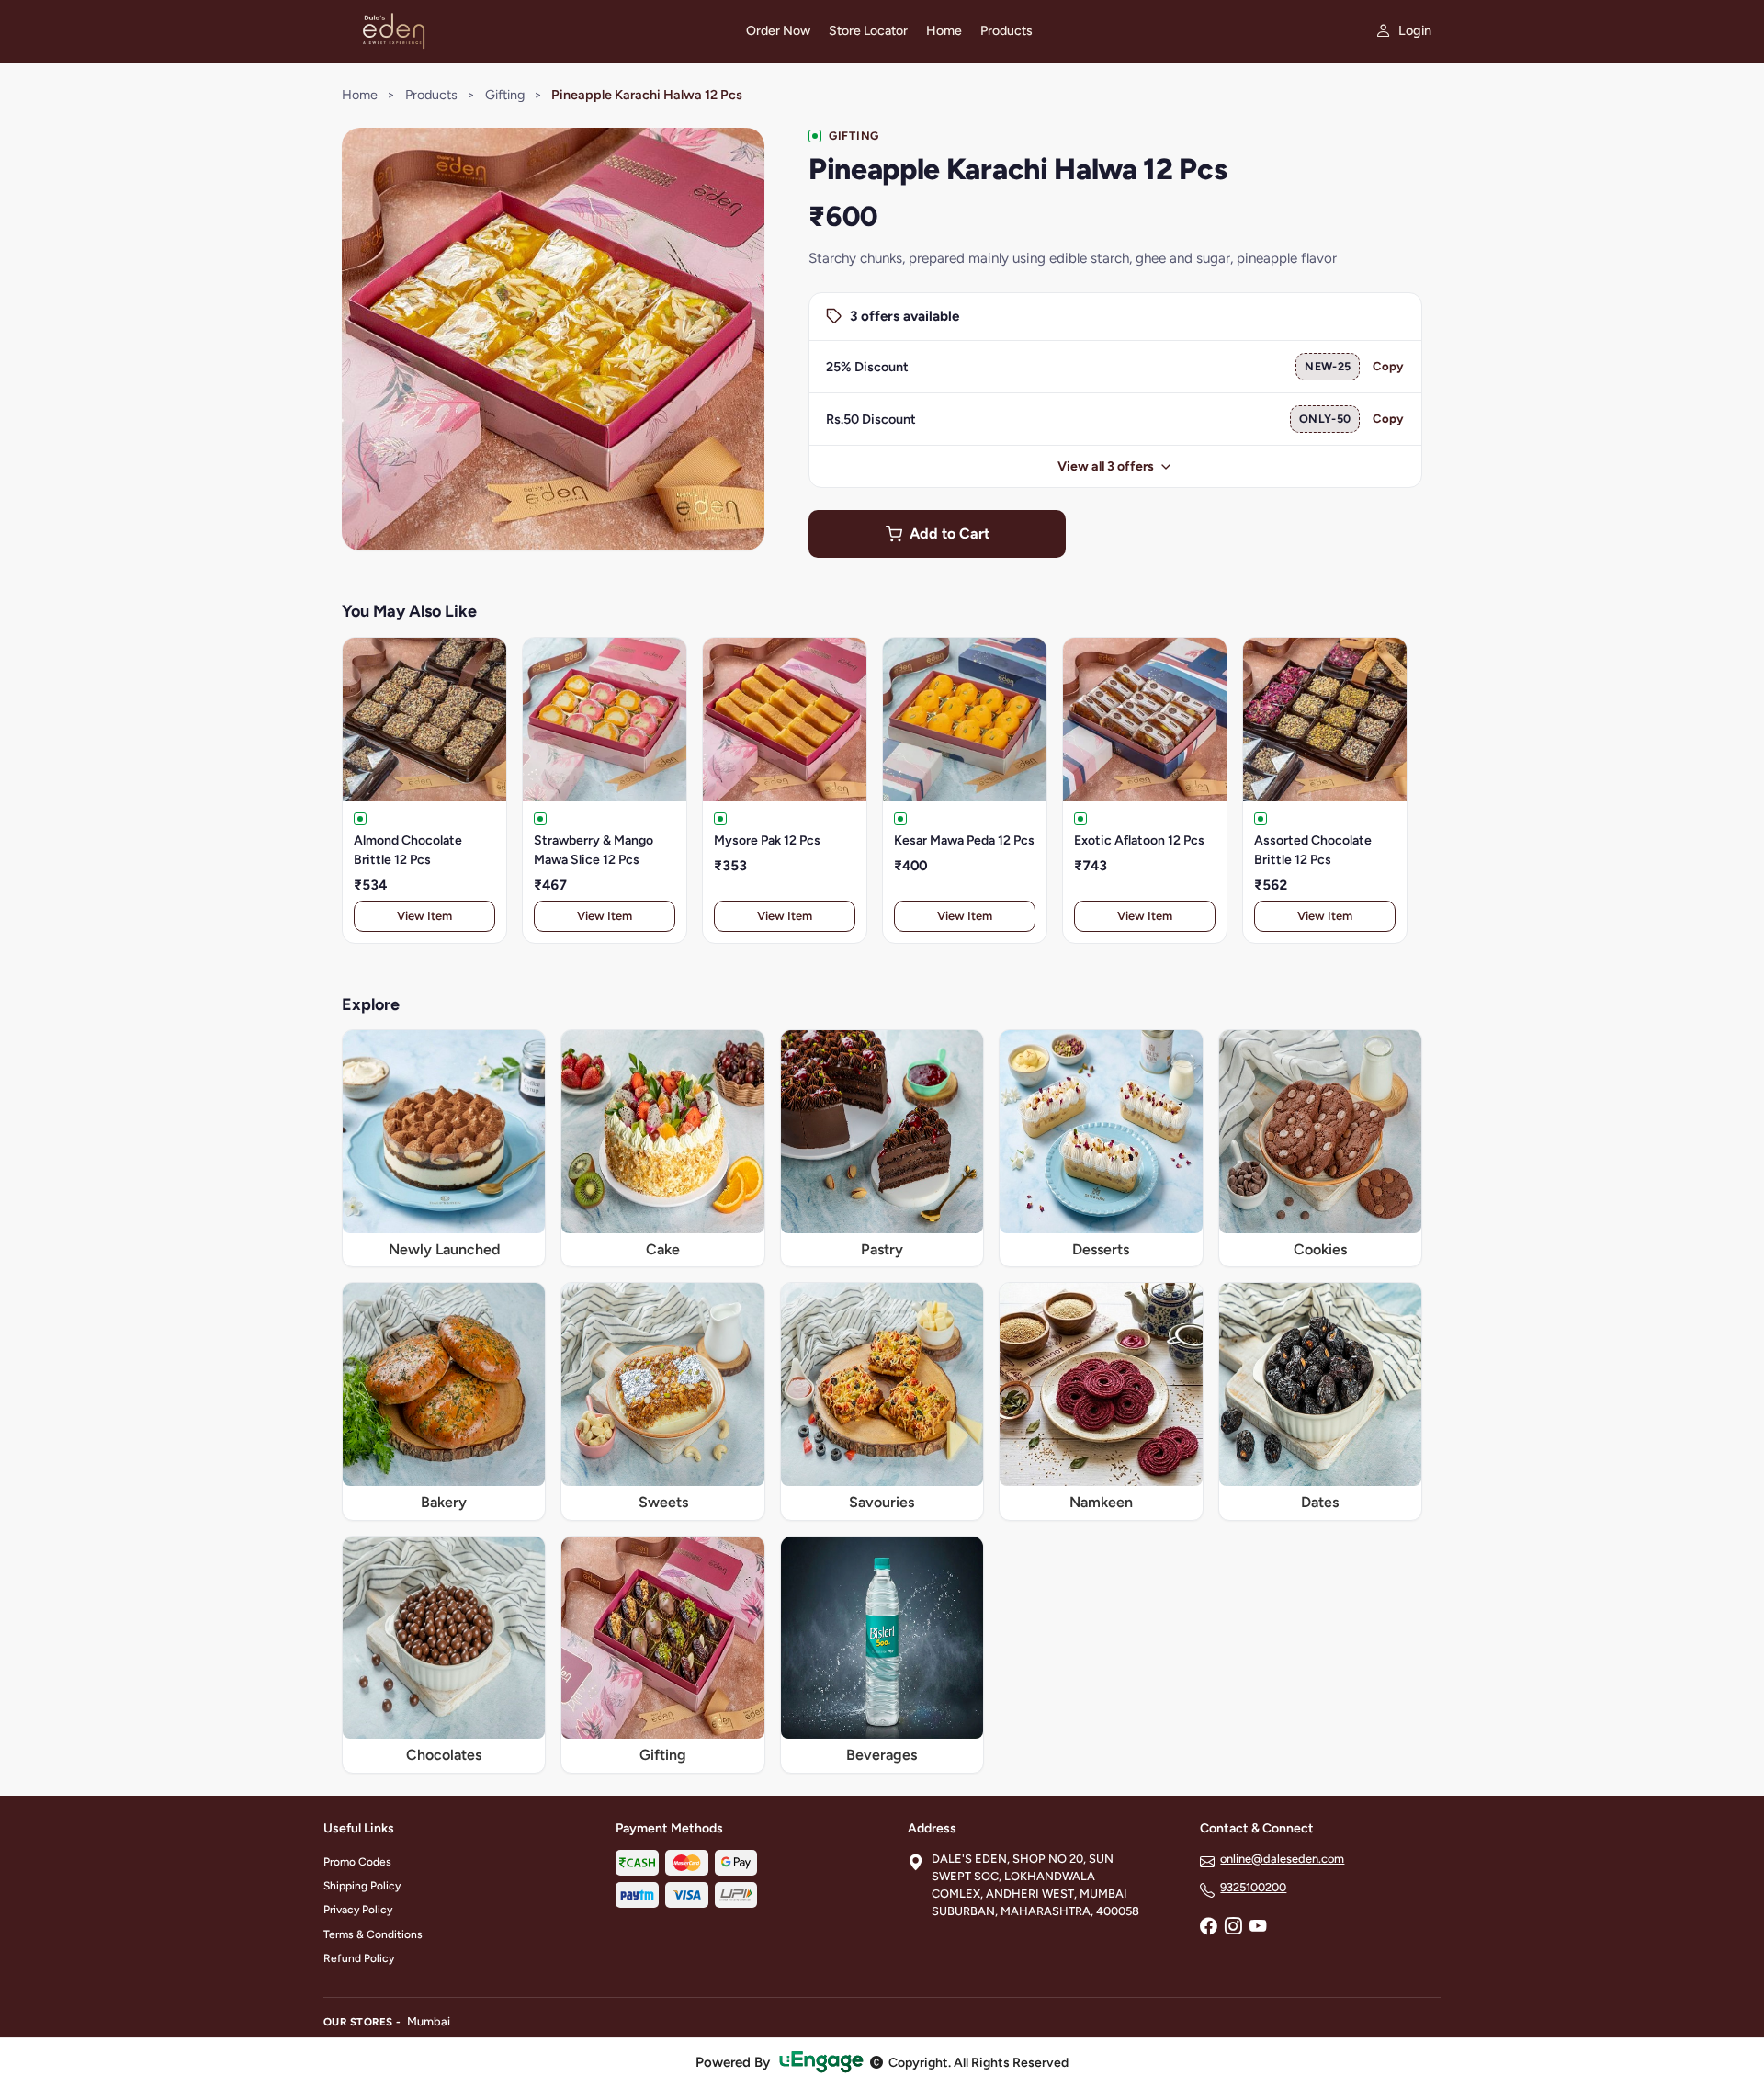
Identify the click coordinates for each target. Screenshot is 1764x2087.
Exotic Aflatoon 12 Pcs (1139, 840)
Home (944, 31)
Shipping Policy (362, 1886)
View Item (424, 916)
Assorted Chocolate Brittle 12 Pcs (1313, 850)
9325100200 (1253, 1887)
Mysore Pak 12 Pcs (767, 840)
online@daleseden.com (1282, 1859)
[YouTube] (1258, 1928)
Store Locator (868, 31)
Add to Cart (950, 533)
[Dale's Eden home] (524, 31)
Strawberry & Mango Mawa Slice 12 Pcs (594, 850)
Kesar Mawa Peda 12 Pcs (964, 840)
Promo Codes (357, 1862)
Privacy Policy (358, 1910)
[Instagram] (1233, 1928)
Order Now (778, 31)
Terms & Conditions (373, 1934)
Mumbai (429, 2021)
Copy (1388, 366)
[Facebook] (1208, 1928)
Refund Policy (359, 1958)
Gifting (505, 95)
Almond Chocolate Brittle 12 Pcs (408, 850)
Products (1006, 31)
